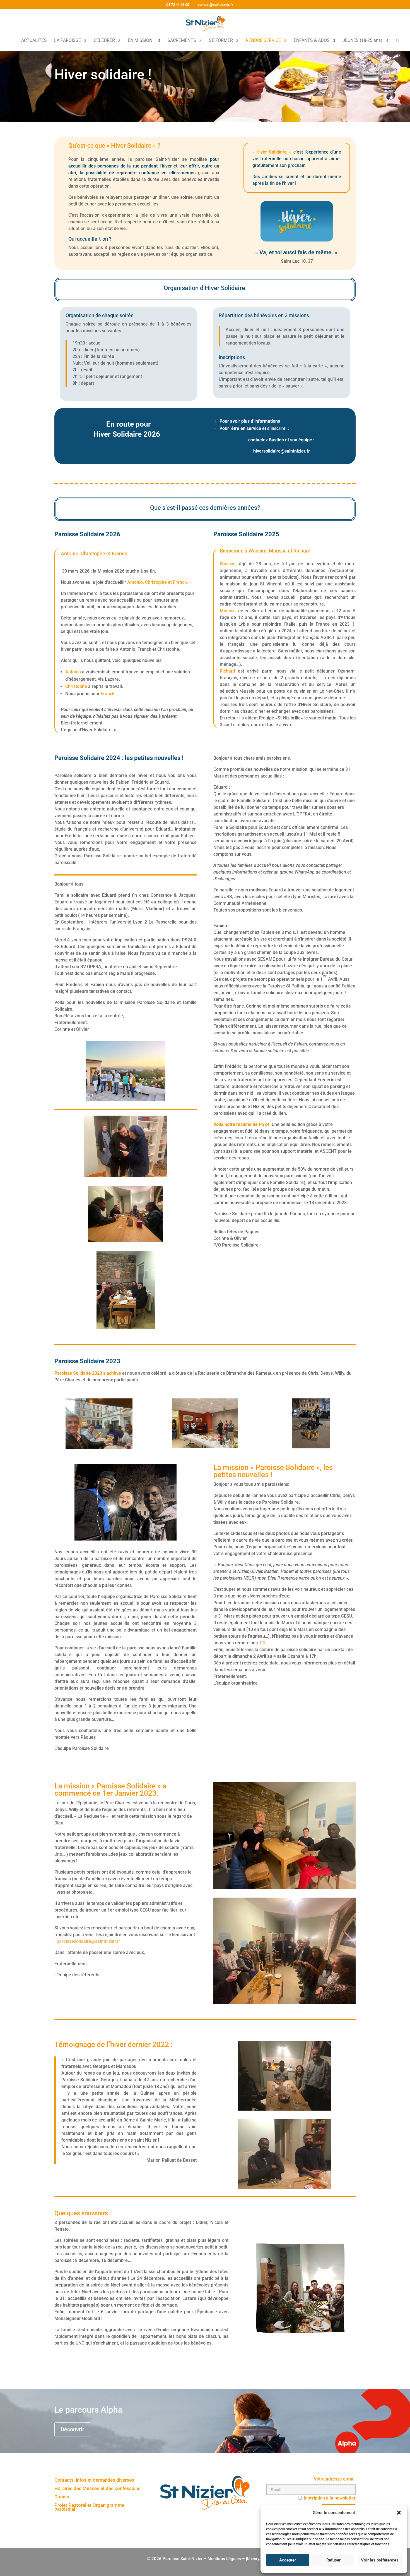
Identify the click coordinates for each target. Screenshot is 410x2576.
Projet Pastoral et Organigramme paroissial (89, 2507)
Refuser (333, 2560)
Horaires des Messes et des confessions (97, 2489)
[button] (399, 2513)
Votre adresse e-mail (335, 2479)
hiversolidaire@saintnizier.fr (282, 451)
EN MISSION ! (141, 41)
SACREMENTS (182, 41)
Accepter (288, 2560)
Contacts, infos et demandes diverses (94, 2480)
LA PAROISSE (67, 41)
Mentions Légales (224, 2559)
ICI (263, 1643)
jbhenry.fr (255, 2559)
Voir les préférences (380, 2560)
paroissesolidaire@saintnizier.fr (88, 1941)
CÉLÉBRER (104, 41)
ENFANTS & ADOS (312, 41)
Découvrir (72, 2429)
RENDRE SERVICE (263, 41)
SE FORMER (221, 41)
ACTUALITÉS (34, 41)
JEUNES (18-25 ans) (362, 41)
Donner (62, 2497)
